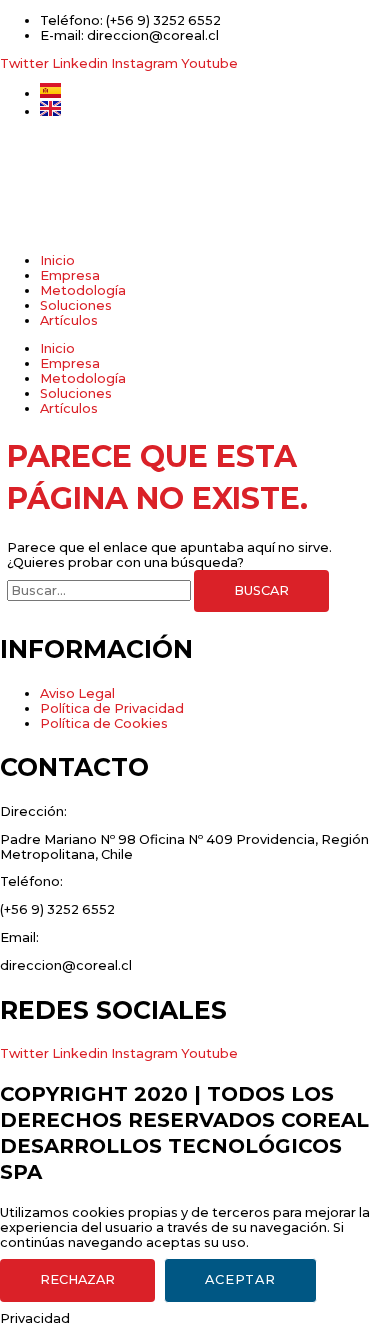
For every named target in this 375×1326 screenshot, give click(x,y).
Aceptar (240, 1279)
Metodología (83, 290)
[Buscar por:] (100, 590)
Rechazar (77, 1279)
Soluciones (76, 305)
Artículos (69, 320)
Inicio (57, 260)
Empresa (70, 275)
